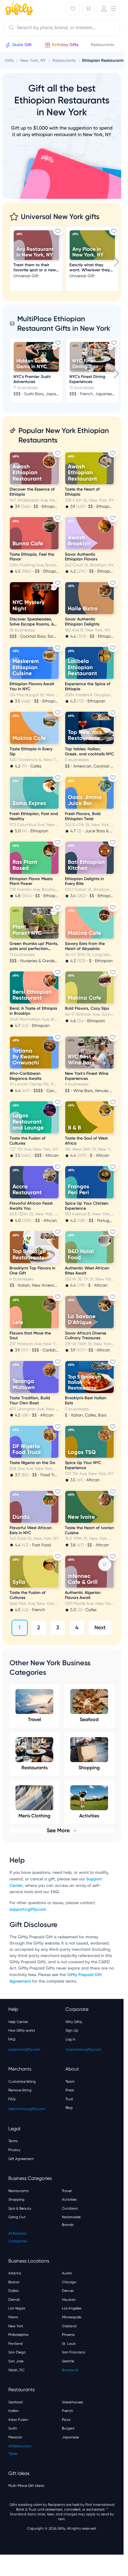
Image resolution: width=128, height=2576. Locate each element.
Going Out (17, 2217)
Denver (68, 2291)
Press (70, 2090)
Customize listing (22, 2082)
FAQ (12, 2039)
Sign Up (72, 2030)
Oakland (69, 2326)
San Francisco (74, 2352)
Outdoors (70, 2208)
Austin (67, 2273)
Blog (69, 2108)
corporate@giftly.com (83, 2049)
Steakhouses (72, 2402)
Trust (69, 2099)
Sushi (13, 2428)
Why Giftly (74, 2022)
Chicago (69, 2282)
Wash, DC (17, 2370)
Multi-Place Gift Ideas (26, 2486)
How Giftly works (22, 2030)
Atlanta (15, 2273)
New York (16, 2326)
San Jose (16, 2361)
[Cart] (88, 9)
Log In (71, 2039)
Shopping (89, 1768)
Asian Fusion (18, 2420)
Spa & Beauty (20, 2208)
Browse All (70, 2370)
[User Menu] (109, 9)
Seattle (68, 2361)
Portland (15, 2344)
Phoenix (68, 2335)
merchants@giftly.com (27, 2109)
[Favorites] (73, 9)
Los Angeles (72, 2308)
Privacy (14, 2150)
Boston (14, 2282)
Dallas (13, 2291)
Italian (14, 2411)
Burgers (68, 2428)
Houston (69, 2300)
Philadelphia (18, 2335)
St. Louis (69, 2344)
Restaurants (35, 1768)
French (68, 2411)
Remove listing (20, 2090)
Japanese (70, 2437)
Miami (13, 2317)
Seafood (89, 1719)
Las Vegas (17, 2308)
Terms (13, 2141)
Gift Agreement (21, 2159)
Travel (35, 1719)
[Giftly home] (18, 9)
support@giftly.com (28, 1909)
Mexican (15, 2437)
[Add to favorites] (58, 231)
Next (100, 1627)
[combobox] (62, 28)
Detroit (14, 2300)
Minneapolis (72, 2317)
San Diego (17, 2352)
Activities (69, 2200)
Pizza (66, 2420)
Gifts (9, 60)
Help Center (18, 2022)
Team (70, 2082)
